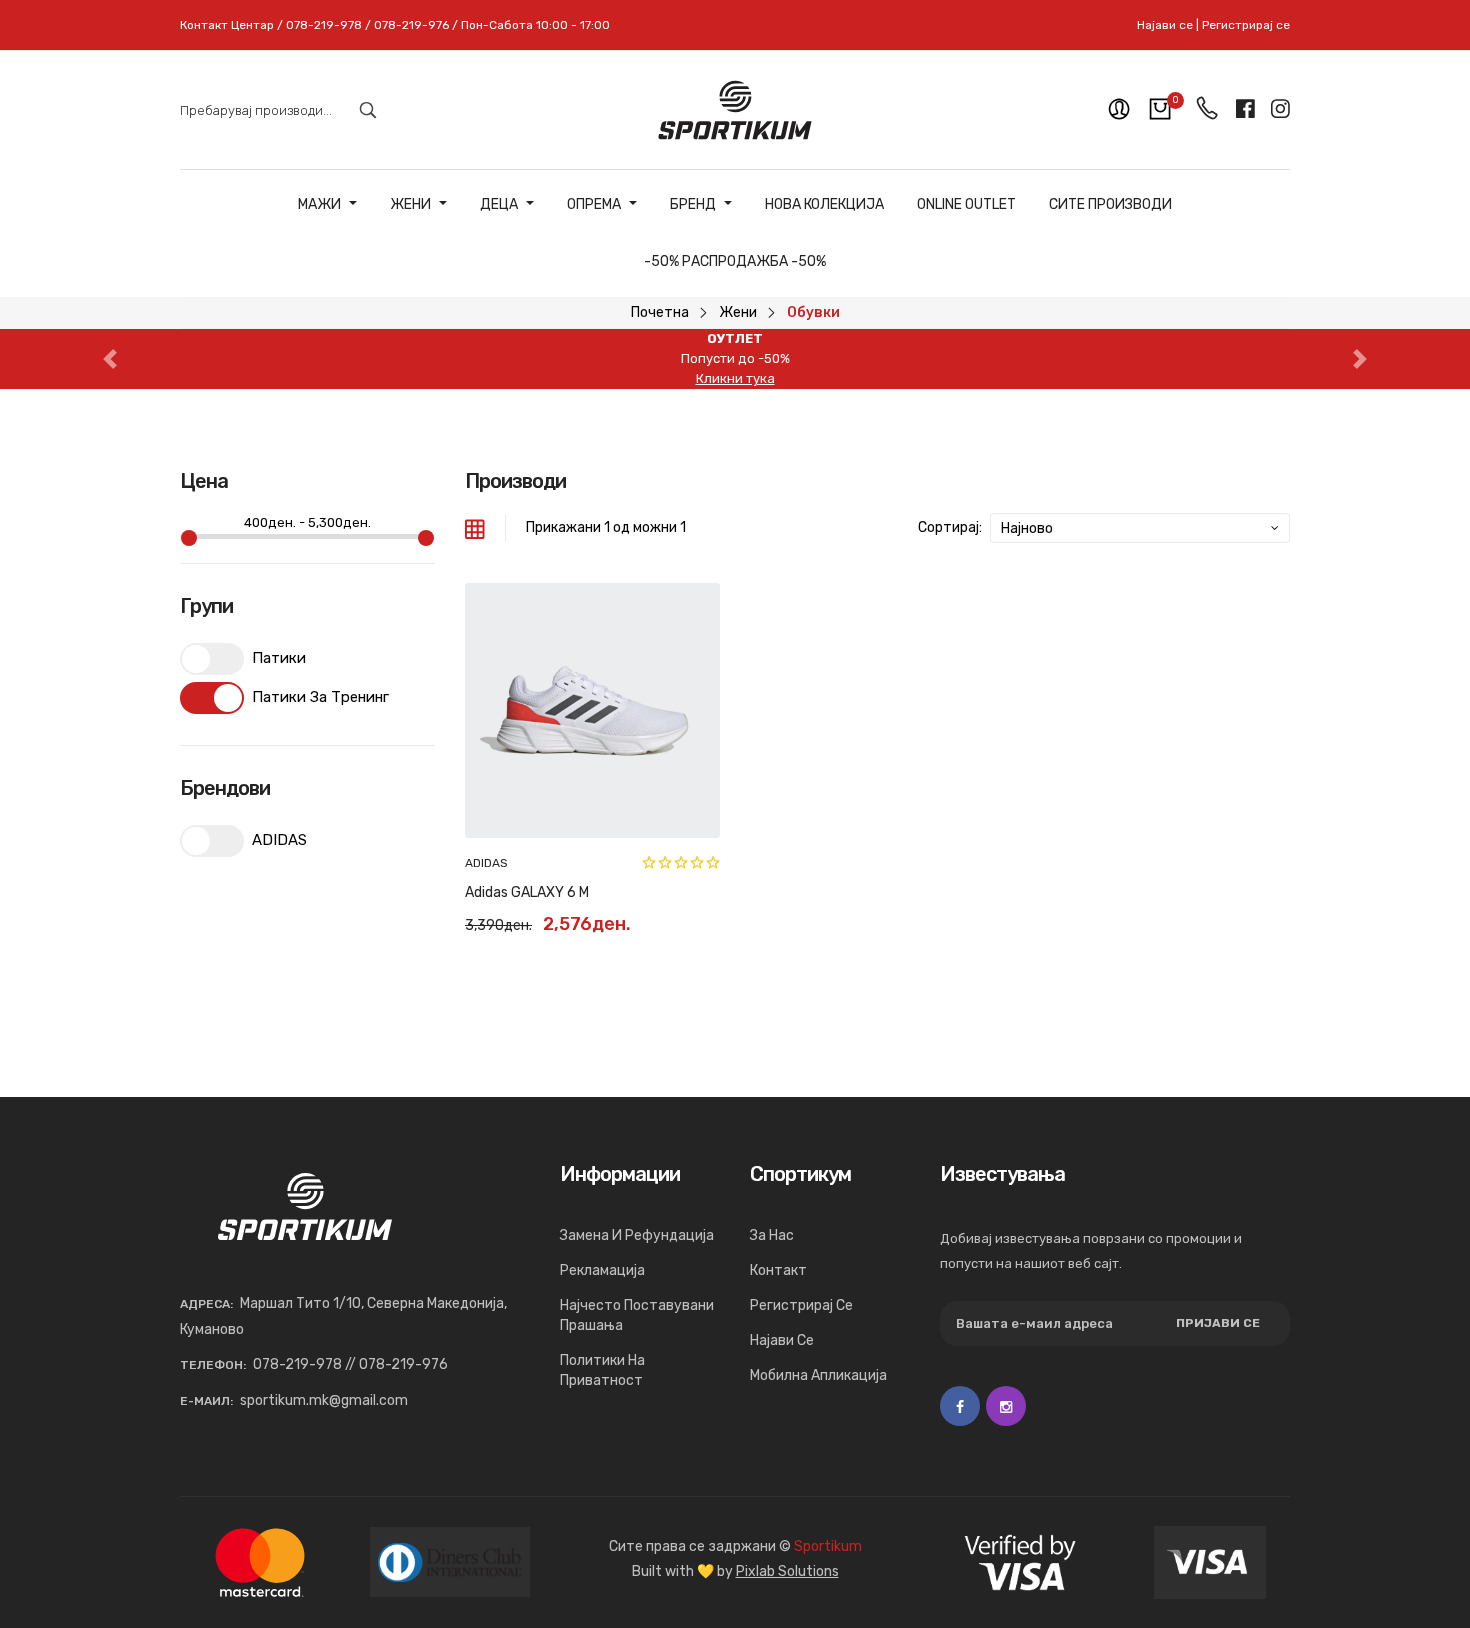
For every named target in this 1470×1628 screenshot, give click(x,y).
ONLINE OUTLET (966, 205)
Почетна (660, 312)
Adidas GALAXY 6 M (527, 892)
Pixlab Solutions (787, 1571)
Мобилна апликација (818, 1375)
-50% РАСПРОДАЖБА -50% (735, 262)
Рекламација (602, 1270)
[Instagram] (1006, 1406)
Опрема (594, 205)
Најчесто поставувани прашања (637, 1315)
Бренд (693, 205)
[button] (110, 359)
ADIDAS (486, 863)
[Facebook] (960, 1406)
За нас (772, 1235)
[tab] (475, 528)
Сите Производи (1110, 205)
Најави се (1165, 25)
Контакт (778, 1270)
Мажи (319, 205)
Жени (410, 205)
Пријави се (1218, 1323)
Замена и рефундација (637, 1235)
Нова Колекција (824, 205)
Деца (499, 205)
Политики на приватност (602, 1370)
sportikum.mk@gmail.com (324, 1400)
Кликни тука (735, 378)
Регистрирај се (1246, 25)
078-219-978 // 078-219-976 (350, 1364)
